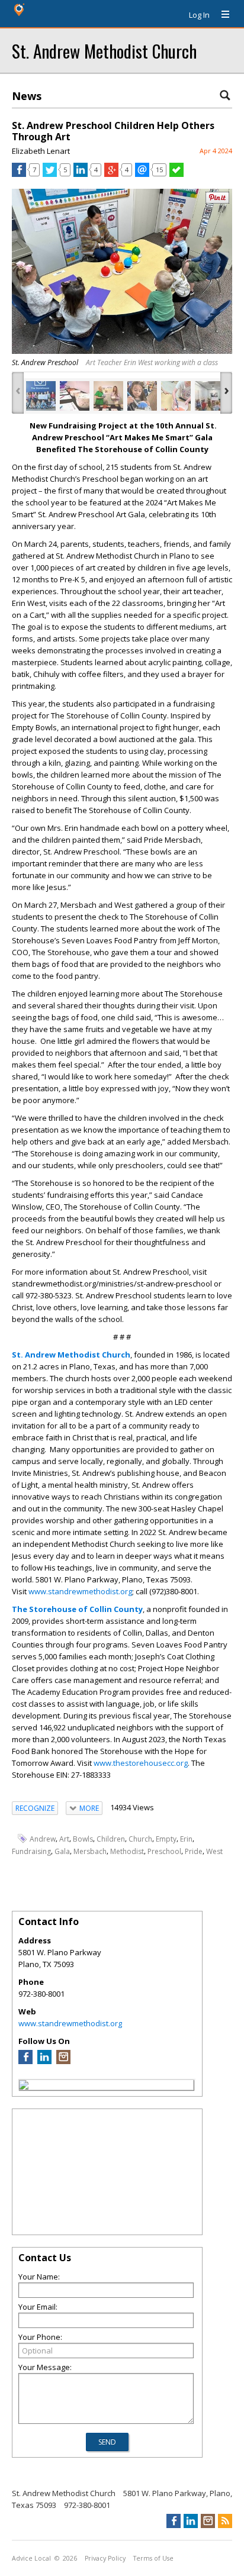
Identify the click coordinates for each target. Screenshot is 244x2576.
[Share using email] (142, 174)
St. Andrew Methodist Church (104, 51)
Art (64, 1839)
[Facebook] (25, 2061)
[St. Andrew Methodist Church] (24, 2087)
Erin (186, 1839)
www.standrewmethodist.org (80, 1591)
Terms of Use (153, 2558)
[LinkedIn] (44, 2061)
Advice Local (31, 2558)
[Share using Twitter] (50, 174)
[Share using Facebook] (19, 174)
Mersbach (90, 1851)
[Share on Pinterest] (217, 201)
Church (140, 1839)
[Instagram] (63, 2061)
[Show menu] (221, 15)
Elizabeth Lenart (41, 151)
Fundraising (31, 1851)
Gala (62, 1851)
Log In (199, 15)
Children (111, 1839)
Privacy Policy (105, 2558)
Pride (194, 1851)
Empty (166, 1839)
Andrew (43, 1839)
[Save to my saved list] (176, 174)
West (214, 1851)
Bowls (83, 1839)
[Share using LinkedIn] (81, 174)
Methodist (127, 1851)
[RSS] (225, 2521)
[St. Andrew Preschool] (41, 396)
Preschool (164, 1851)
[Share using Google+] (111, 174)
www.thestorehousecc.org (141, 1763)
